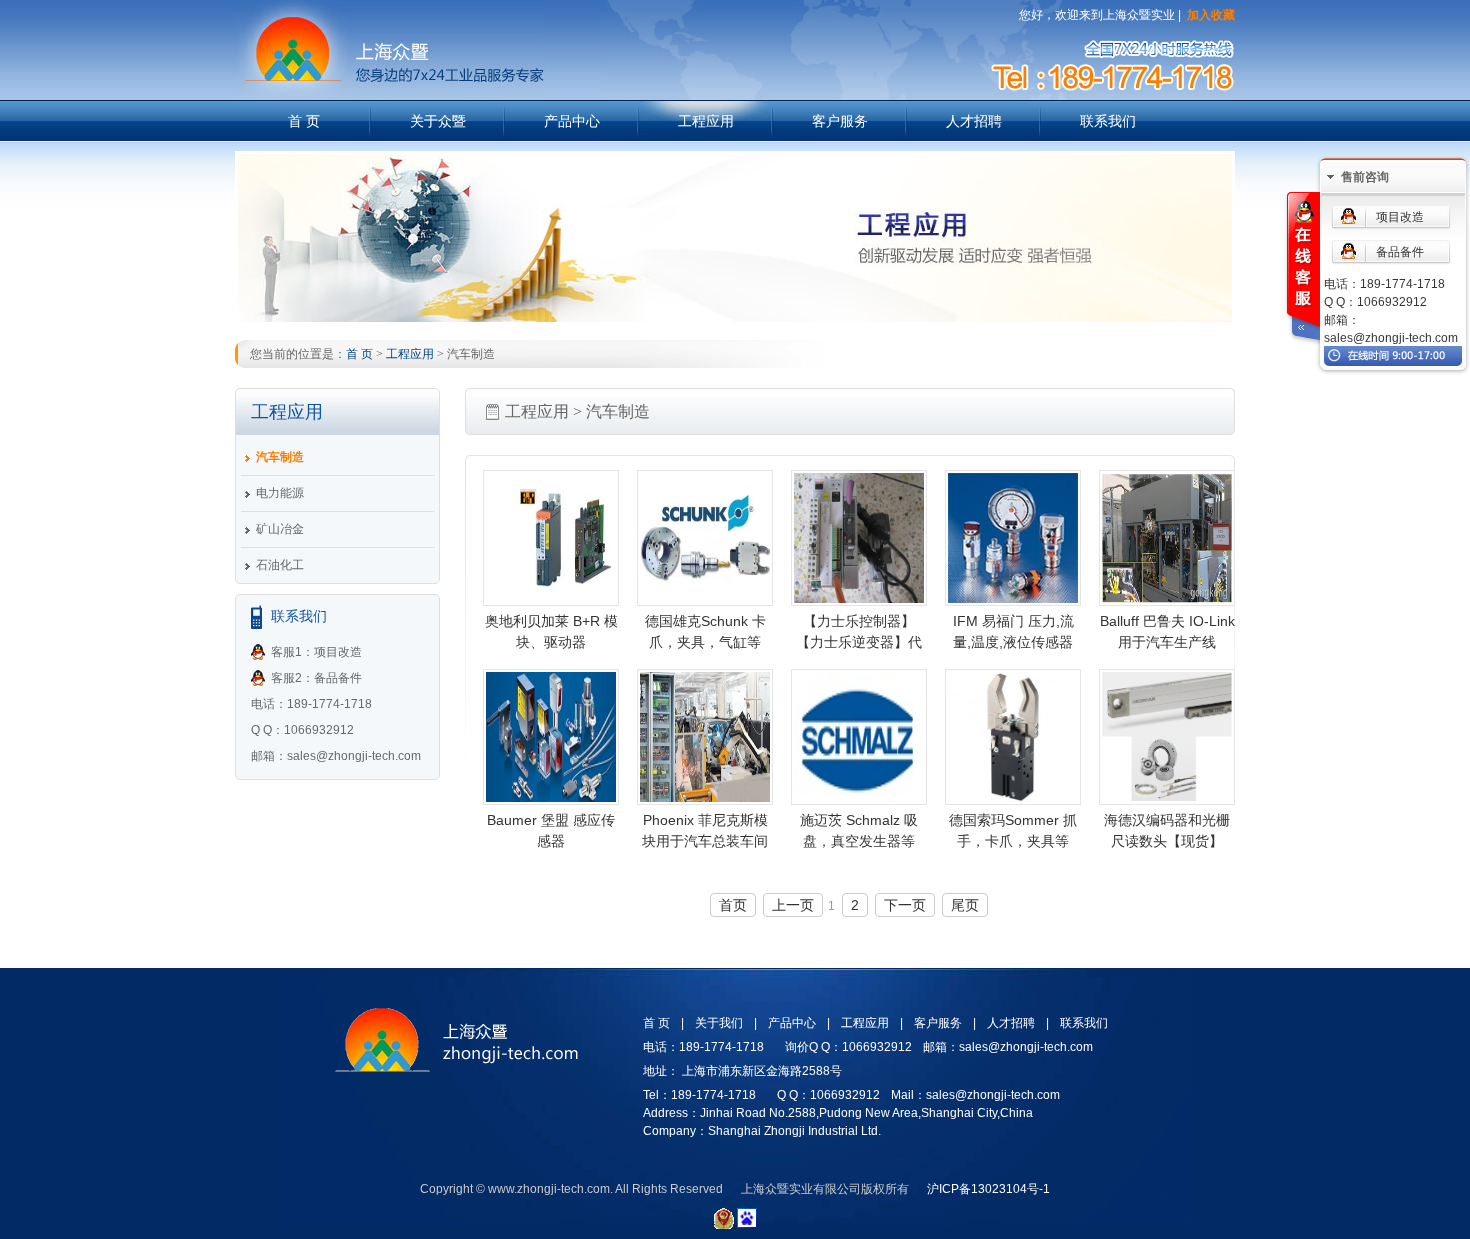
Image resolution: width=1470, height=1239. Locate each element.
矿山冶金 (280, 529)
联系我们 (1108, 121)
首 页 (304, 121)
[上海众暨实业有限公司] (390, 11)
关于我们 (719, 1023)
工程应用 (706, 121)
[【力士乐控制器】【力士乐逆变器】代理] (859, 538)
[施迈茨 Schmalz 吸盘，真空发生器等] (859, 737)
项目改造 (1400, 217)
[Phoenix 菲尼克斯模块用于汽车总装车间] (705, 737)
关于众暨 (438, 121)
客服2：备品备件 (316, 678)
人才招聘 (974, 121)
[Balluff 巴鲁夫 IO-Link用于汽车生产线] (1167, 538)
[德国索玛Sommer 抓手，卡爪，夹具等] (1013, 737)
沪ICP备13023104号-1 (988, 1189)
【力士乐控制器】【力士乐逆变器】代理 (859, 642)
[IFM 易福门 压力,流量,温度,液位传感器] (1013, 538)
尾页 (965, 905)
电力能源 (280, 493)
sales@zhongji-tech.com (1391, 338)
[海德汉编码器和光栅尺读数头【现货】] (1167, 737)
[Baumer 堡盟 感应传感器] (551, 737)
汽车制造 (280, 457)
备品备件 (1400, 252)
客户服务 (840, 121)
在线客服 (1302, 268)
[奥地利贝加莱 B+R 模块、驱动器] (551, 538)
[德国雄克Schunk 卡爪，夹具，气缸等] (705, 538)
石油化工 (280, 565)
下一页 (905, 905)
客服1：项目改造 (316, 652)
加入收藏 (1211, 15)
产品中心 (572, 121)
